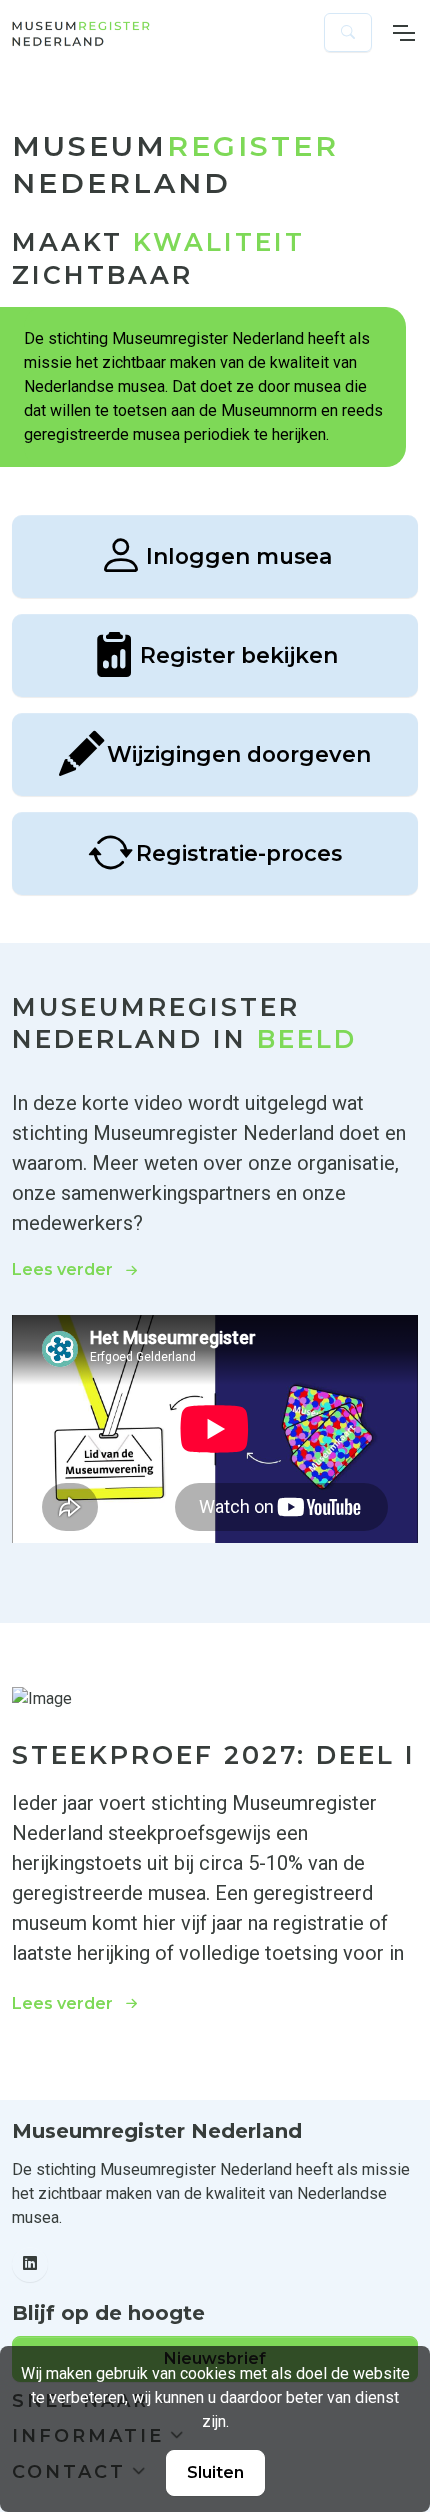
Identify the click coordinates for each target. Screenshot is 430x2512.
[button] (348, 32)
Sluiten (215, 2472)
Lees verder (62, 1269)
